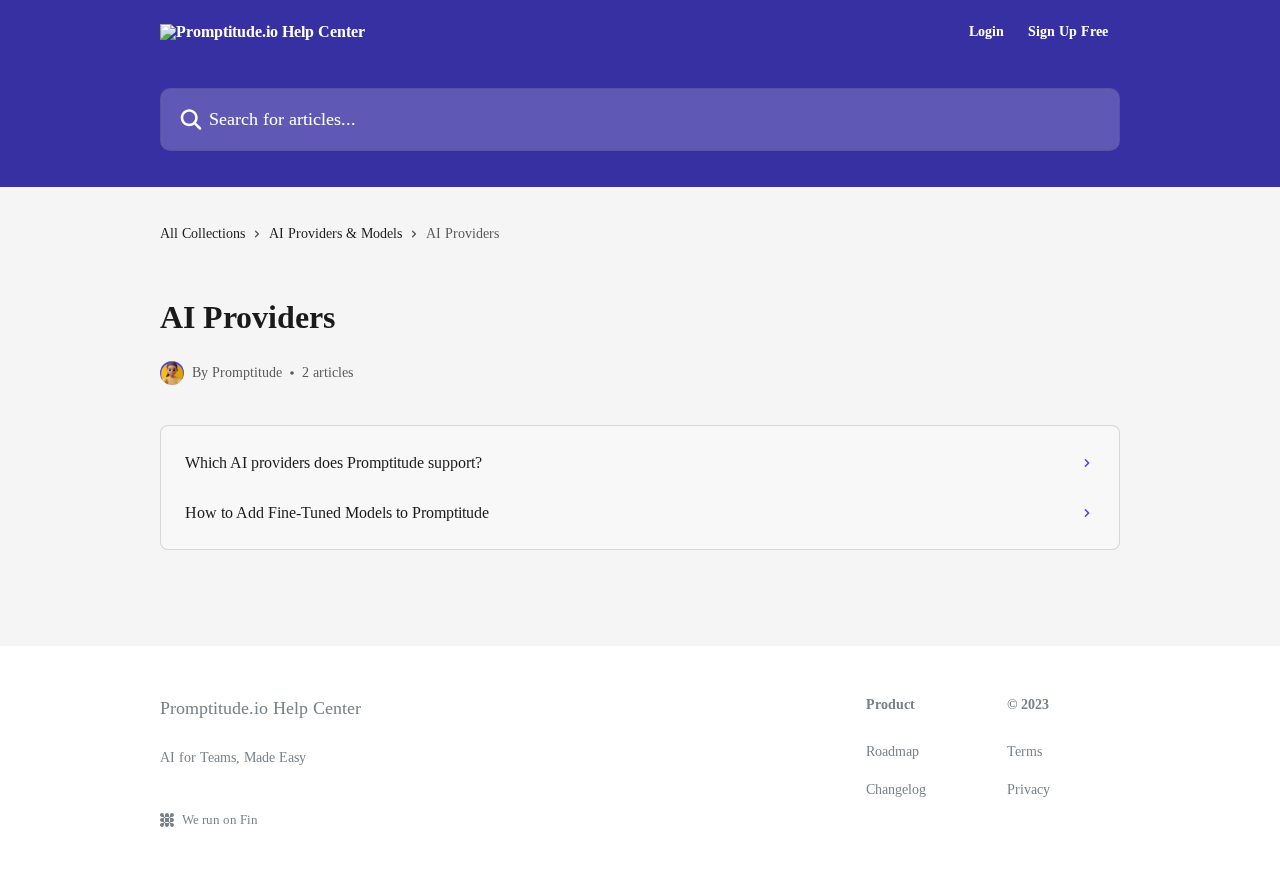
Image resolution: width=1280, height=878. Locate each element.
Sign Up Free (1068, 32)
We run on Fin (220, 819)
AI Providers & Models (335, 233)
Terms (1024, 751)
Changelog (896, 789)
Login (986, 32)
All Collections (202, 233)
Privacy (1028, 789)
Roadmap (892, 751)
